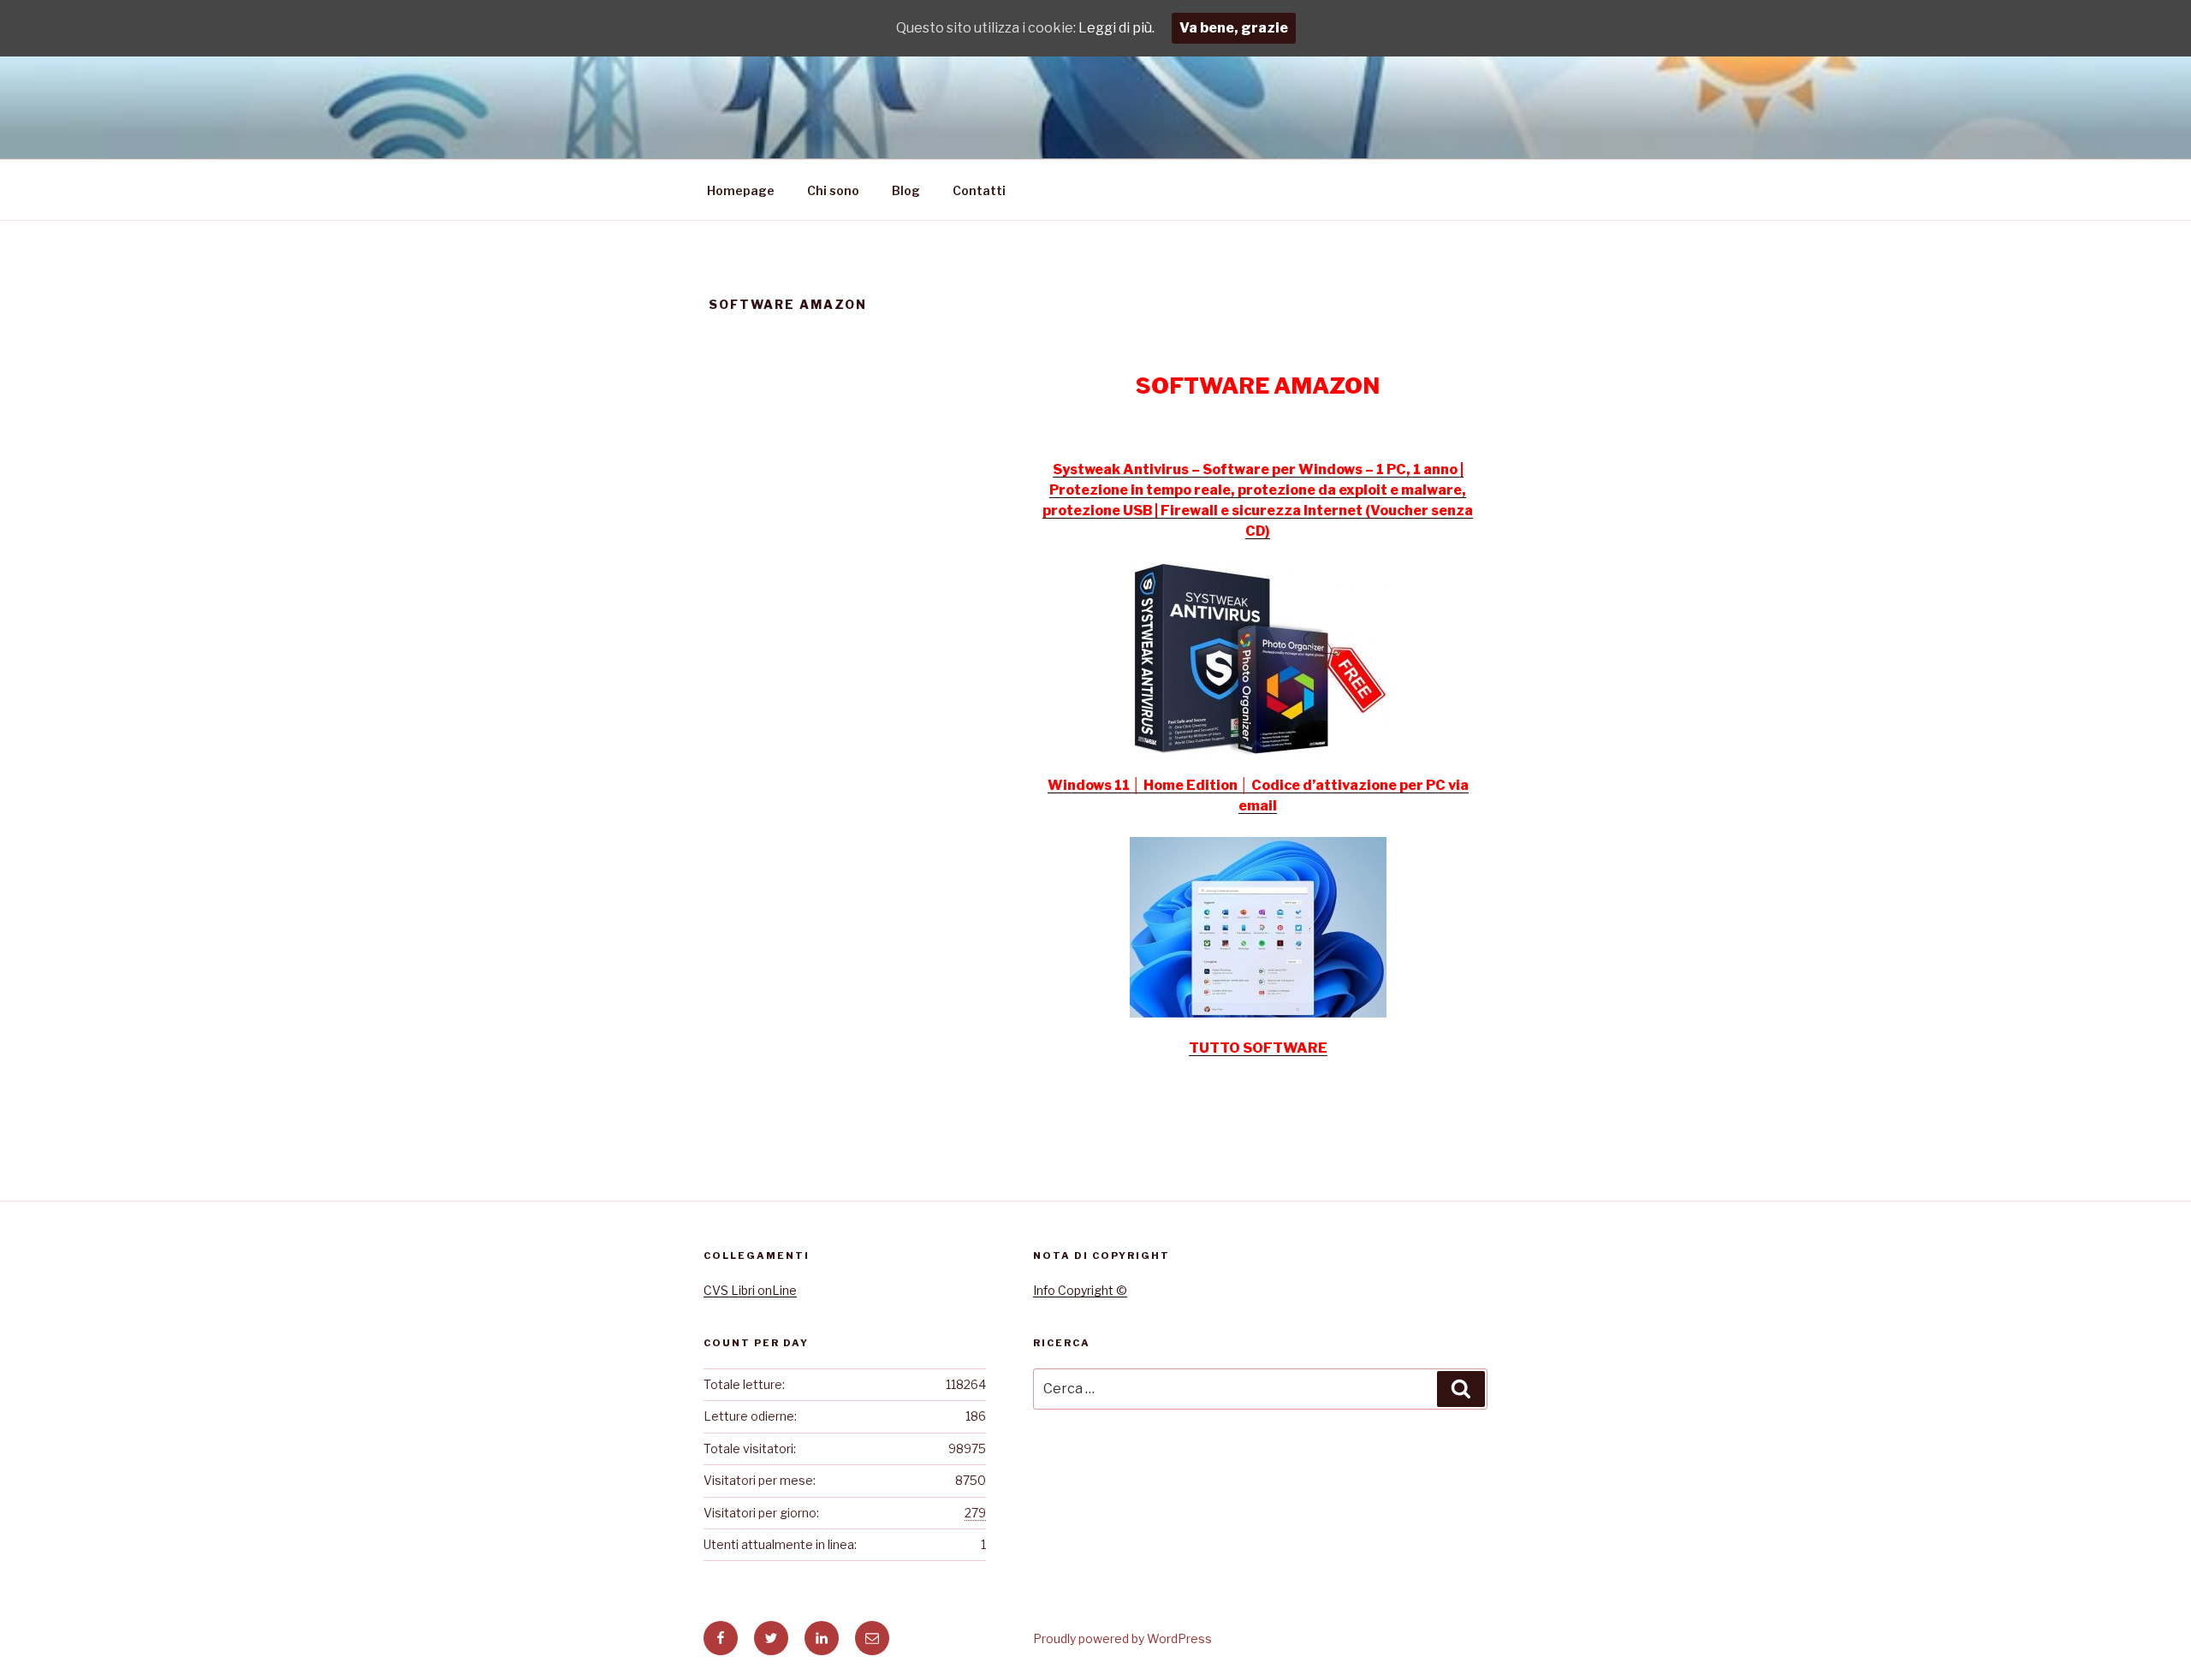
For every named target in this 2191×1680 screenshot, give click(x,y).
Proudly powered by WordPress (1122, 1638)
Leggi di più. (1116, 28)
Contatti (979, 190)
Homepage (741, 190)
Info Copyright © (1080, 1290)
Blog (906, 190)
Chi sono (833, 190)
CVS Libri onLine (750, 1290)
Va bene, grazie (1234, 28)
